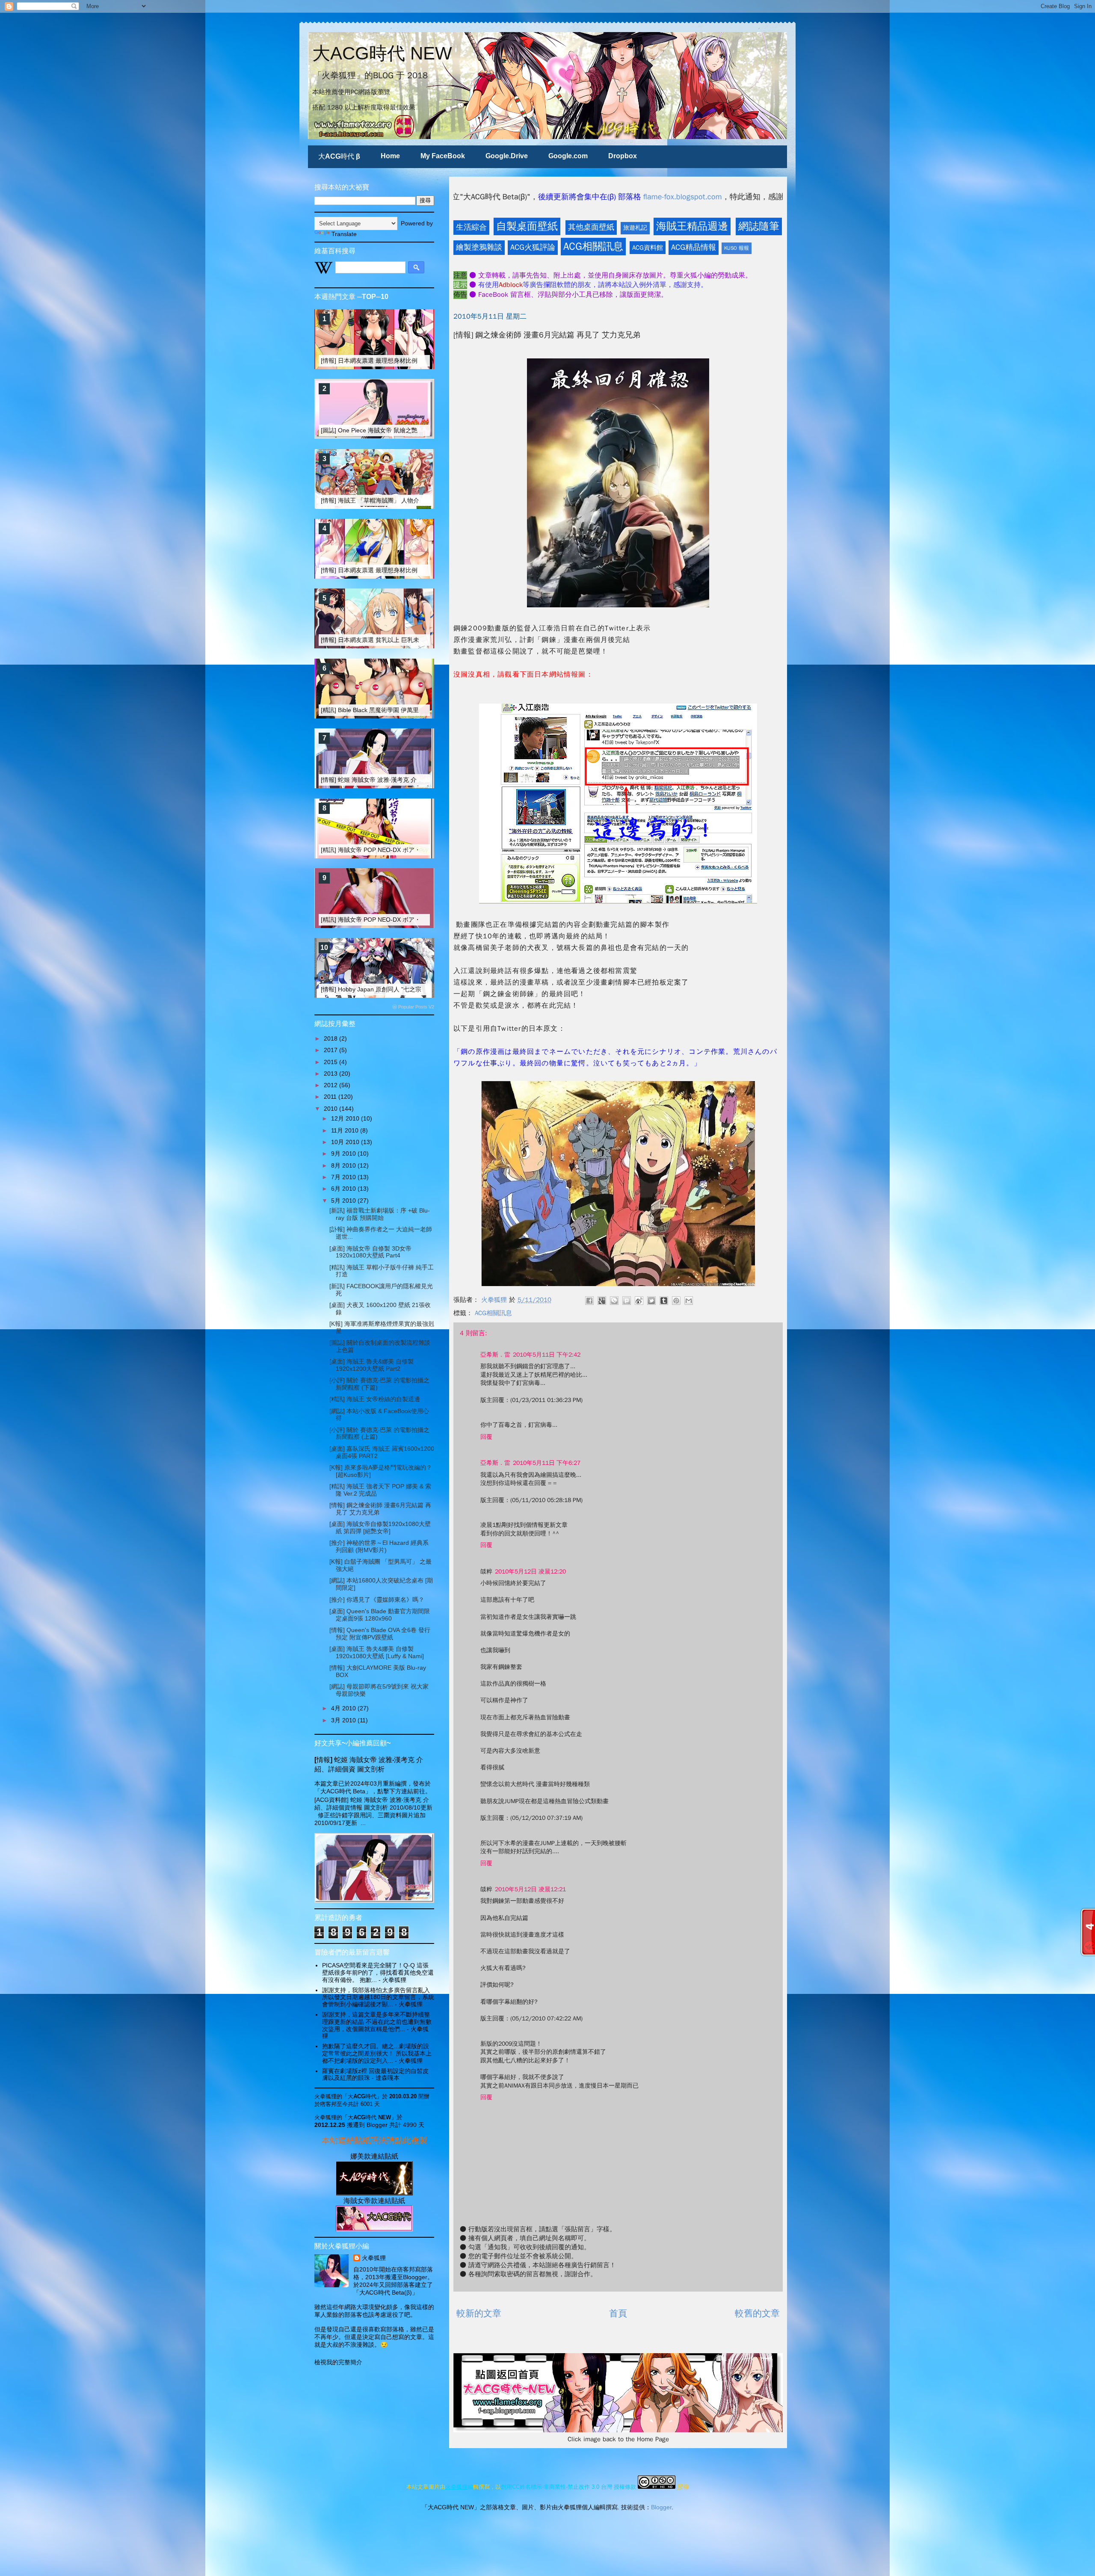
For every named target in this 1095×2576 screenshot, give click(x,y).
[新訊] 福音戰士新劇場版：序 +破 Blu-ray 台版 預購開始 (380, 1214)
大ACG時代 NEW (382, 53)
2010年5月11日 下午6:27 (547, 1463)
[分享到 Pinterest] (676, 1301)
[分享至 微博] (639, 1301)
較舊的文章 (757, 2313)
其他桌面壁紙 (591, 227)
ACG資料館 (648, 248)
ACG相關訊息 (593, 246)
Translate (344, 234)
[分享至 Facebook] (589, 1301)
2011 (331, 1097)
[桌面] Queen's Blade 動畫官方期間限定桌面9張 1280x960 (380, 1615)
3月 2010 (344, 1720)
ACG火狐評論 (533, 247)
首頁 (618, 2313)
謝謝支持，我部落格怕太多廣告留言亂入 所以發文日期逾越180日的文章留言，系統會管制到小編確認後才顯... (378, 1997)
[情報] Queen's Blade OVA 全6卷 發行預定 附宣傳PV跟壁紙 (380, 1634)
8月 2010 (344, 1165)
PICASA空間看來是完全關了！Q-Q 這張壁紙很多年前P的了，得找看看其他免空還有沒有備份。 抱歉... (378, 1973)
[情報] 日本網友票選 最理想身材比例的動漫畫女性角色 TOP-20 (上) (411, 361)
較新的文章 (479, 2313)
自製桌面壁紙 (527, 226)
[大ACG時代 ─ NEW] (374, 2193)
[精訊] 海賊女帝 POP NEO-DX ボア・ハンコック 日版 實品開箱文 (408, 920)
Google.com (568, 156)
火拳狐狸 (374, 2258)
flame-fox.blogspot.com (469, 197)
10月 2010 (346, 1142)
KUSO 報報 (737, 248)
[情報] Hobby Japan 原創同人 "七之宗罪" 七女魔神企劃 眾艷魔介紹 (410, 989)
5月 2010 (344, 1201)
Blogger (661, 2507)
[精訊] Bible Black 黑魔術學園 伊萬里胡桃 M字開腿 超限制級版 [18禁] (413, 710)
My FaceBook (443, 156)
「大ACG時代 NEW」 (369, 2117)
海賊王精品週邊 (692, 226)
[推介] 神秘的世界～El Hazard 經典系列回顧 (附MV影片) (379, 1546)
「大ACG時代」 (362, 2096)
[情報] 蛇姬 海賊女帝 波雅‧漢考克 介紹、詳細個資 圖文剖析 (400, 780)
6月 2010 (344, 1189)
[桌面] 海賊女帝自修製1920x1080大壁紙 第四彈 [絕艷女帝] (380, 1528)
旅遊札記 (635, 228)
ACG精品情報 (694, 247)
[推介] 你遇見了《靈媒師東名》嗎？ (377, 1600)
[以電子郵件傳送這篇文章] (689, 1301)
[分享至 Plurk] (627, 1301)
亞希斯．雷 (495, 1355)
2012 (331, 1085)
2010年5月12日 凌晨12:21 (530, 1889)
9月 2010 (344, 1153)
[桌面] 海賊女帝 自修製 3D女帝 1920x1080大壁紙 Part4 (370, 1252)
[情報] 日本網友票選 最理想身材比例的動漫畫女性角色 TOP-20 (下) (411, 570)
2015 (331, 1062)
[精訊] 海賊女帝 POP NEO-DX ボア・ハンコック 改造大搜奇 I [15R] (411, 850)
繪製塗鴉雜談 (479, 247)
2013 (331, 1074)
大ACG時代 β (339, 156)
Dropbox (623, 156)
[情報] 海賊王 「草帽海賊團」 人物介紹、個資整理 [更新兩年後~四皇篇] (416, 500)
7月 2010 (344, 1177)
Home (390, 156)
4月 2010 (344, 1708)
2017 (331, 1050)
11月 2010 (346, 1130)
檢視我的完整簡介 (338, 2362)
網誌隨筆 (759, 226)
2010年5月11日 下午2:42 (547, 1355)
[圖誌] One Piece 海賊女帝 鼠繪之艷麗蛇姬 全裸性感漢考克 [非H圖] (411, 430)
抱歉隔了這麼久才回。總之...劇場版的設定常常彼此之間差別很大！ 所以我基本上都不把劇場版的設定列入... (377, 2053)
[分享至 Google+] (602, 1301)
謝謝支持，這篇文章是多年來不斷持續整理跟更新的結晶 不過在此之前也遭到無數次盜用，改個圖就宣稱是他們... (377, 2022)
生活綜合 (471, 227)
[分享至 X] (651, 1301)
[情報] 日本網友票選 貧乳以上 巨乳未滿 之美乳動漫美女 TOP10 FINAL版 (418, 640)
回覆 (486, 1437)
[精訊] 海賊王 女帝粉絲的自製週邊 (375, 1399)
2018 (331, 1038)
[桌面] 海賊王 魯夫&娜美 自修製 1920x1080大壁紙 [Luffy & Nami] (377, 1652)
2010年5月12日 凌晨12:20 (530, 1572)
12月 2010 (346, 1118)
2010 (331, 1109)
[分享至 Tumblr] (664, 1301)
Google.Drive (507, 156)
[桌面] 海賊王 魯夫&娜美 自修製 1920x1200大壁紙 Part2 (371, 1365)
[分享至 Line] (614, 1301)
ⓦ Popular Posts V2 (413, 1007)
